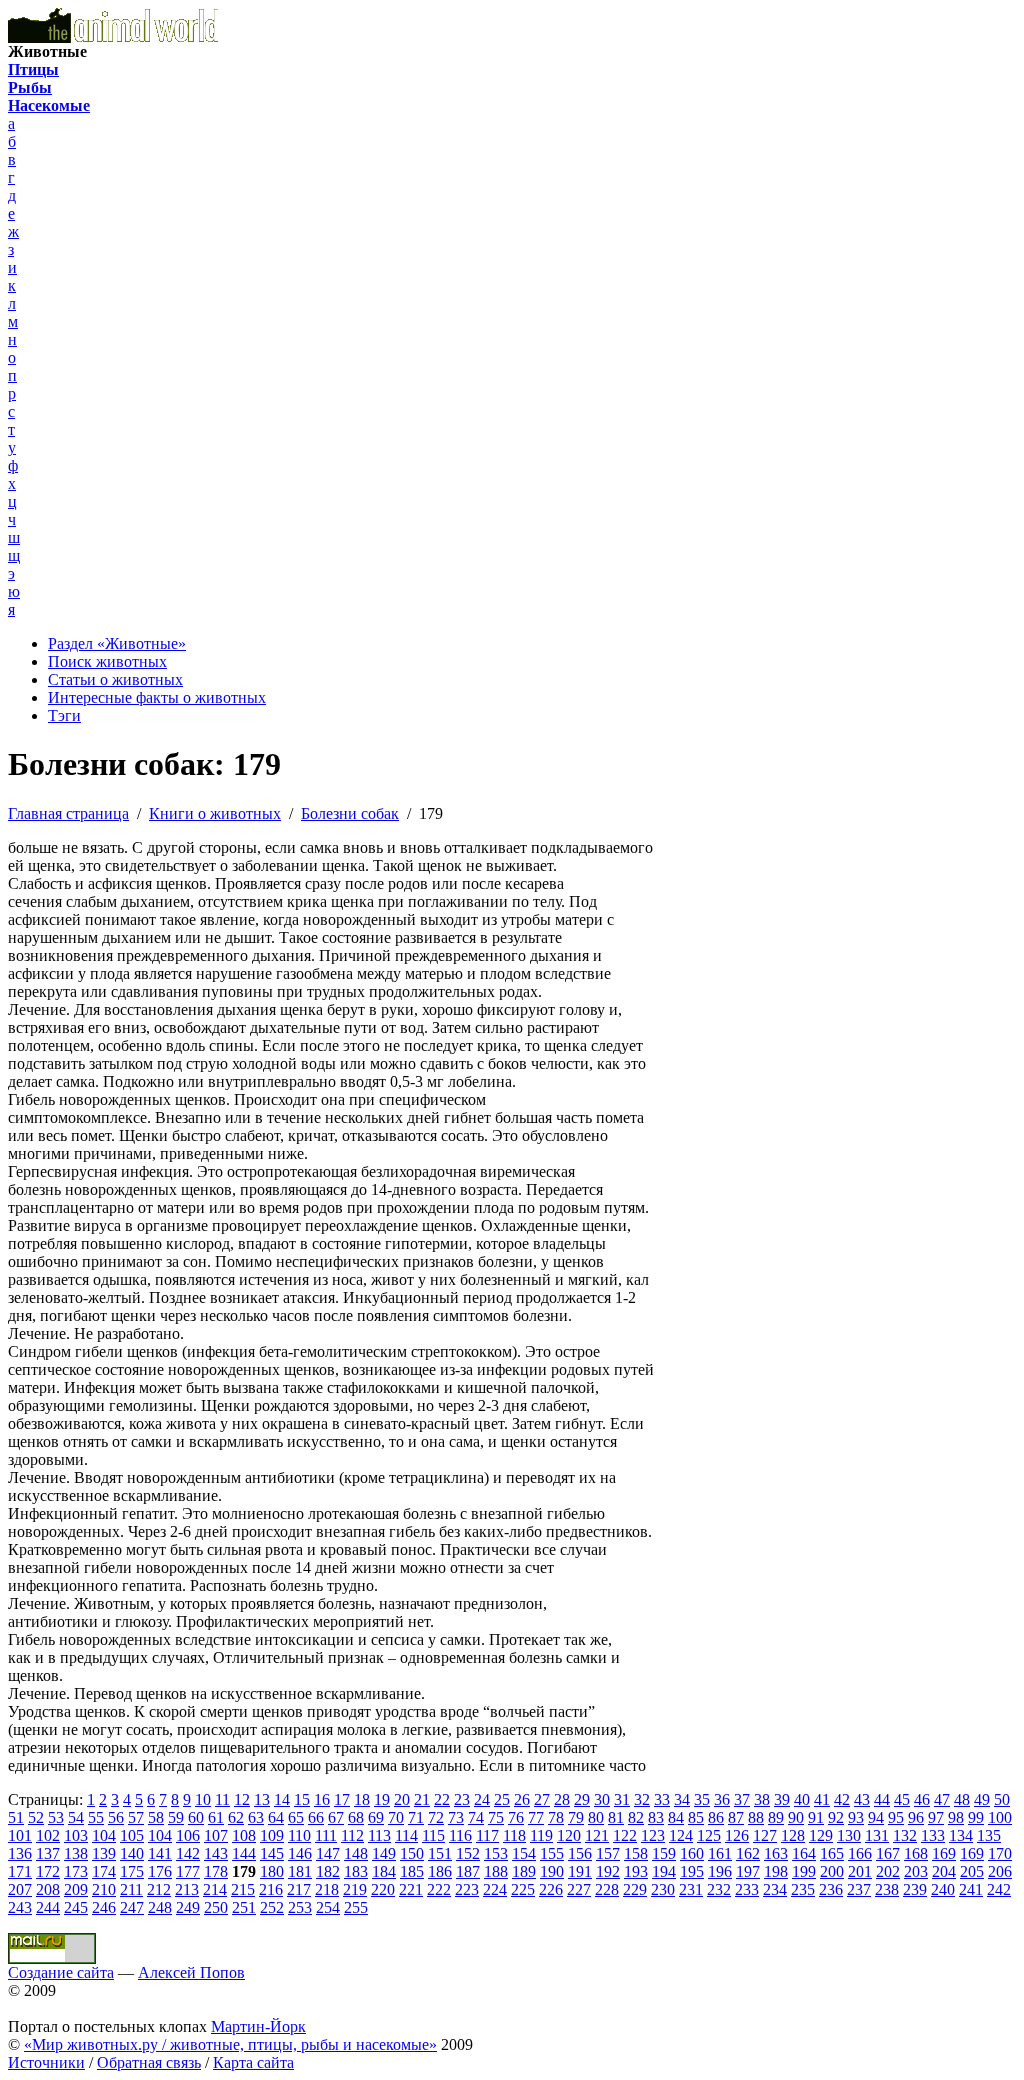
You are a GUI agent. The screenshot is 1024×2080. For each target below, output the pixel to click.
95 (896, 1817)
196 (720, 1871)
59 (176, 1817)
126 (737, 1835)
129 (821, 1835)
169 (944, 1853)
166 (860, 1853)
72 (436, 1817)
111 (326, 1835)
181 (300, 1871)
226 (551, 1889)
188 (496, 1871)
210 (104, 1889)
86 (716, 1817)
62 (236, 1817)
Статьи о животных (115, 679)
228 (607, 1889)
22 (442, 1799)
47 (942, 1799)
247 (132, 1907)
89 (776, 1817)
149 (384, 1853)
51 (16, 1817)
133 (933, 1835)
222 (439, 1889)
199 (804, 1871)
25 (502, 1799)
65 (296, 1817)
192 (608, 1871)
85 (696, 1817)
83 (656, 1817)
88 (756, 1817)
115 (433, 1835)
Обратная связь (149, 2062)
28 (562, 1799)
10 (203, 1799)
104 (104, 1835)
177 (188, 1871)
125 (709, 1835)
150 (412, 1853)
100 (1000, 1817)
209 (76, 1889)
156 (580, 1853)
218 (327, 1889)
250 (216, 1907)
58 (156, 1817)
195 (692, 1871)
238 (887, 1889)
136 (20, 1853)
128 (793, 1835)
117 (487, 1835)
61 (216, 1817)
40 (802, 1799)
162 (748, 1853)
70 (396, 1817)
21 (422, 1799)
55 (96, 1817)
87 (736, 1817)
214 (215, 1889)
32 (642, 1799)
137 (48, 1853)
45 (902, 1799)
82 (636, 1817)
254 (328, 1907)
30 (602, 1799)
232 (719, 1889)
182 (328, 1871)
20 (402, 1799)
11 (222, 1799)
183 (356, 1871)
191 (580, 1871)
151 (440, 1853)
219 (355, 1889)
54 (76, 1817)
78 (556, 1817)
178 (216, 1871)
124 (681, 1835)
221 (411, 1889)
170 (1000, 1853)
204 (944, 1871)
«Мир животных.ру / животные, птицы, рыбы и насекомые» (230, 2044)
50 (1002, 1799)
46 (922, 1799)
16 (322, 1799)
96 (916, 1817)
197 (748, 1871)
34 (682, 1799)
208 (48, 1889)
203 (916, 1871)
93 (856, 1817)
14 (282, 1799)
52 (36, 1817)
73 (456, 1817)
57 (136, 1817)
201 (860, 1871)
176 (160, 1871)
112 (352, 1835)
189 (524, 1871)
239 (915, 1889)
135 (989, 1835)
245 (76, 1907)
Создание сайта (61, 1972)
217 (299, 1889)
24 (482, 1799)
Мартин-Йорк (258, 2026)
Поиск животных (107, 661)
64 (276, 1817)
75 (496, 1817)
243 (20, 1907)
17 (342, 1799)
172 (48, 1871)
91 (816, 1817)
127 (765, 1835)
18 (362, 1799)
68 (356, 1817)
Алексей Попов (191, 1972)
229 (635, 1889)
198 (776, 1871)
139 (104, 1853)
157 (608, 1853)
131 (877, 1835)
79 (576, 1817)
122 (625, 1835)
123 (653, 1835)
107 (216, 1835)
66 (316, 1817)
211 (131, 1889)
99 (976, 1817)
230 (663, 1889)
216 (271, 1889)
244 (48, 1907)
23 (462, 1799)
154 (524, 1853)
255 (356, 1907)
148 (356, 1853)
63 (256, 1817)
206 (1000, 1871)
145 (272, 1853)
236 (831, 1889)
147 (328, 1853)
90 (796, 1817)
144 (244, 1853)
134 (961, 1835)
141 (160, 1853)
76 (516, 1817)
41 (822, 1799)
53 (56, 1817)
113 (379, 1835)
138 (76, 1853)
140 (132, 1853)
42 (842, 1799)
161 (720, 1853)
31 (622, 1799)
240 (943, 1889)
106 (188, 1835)
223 (467, 1889)
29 (582, 1799)
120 (569, 1835)
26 (522, 1799)
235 (803, 1889)
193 (636, 1871)
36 (722, 1799)
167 (888, 1853)
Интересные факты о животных (157, 697)
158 (636, 1853)
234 (775, 1889)
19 (382, 1799)
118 (514, 1835)
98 (956, 1817)
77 (536, 1817)
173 (76, 1871)
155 (552, 1853)
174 (104, 1871)
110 (299, 1835)
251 (244, 1907)
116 (460, 1835)
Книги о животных (215, 813)
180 (272, 1871)
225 (523, 1889)
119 (541, 1835)
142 (188, 1853)
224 (495, 1889)
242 (999, 1889)
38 (762, 1799)
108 (244, 1835)
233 (747, 1889)
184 (384, 1871)
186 (440, 1871)
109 (272, 1835)
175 (132, 1871)
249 (188, 1907)
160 (692, 1853)
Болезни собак (350, 813)
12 (242, 1799)
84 (676, 1817)
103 (76, 1835)
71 (416, 1817)
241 (971, 1889)
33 (662, 1799)
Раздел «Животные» (117, 643)
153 (496, 1853)
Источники (46, 2062)
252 (272, 1907)
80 (596, 1817)
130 (849, 1835)
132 (905, 1835)
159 (664, 1853)
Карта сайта (253, 2062)
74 (476, 1817)
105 (132, 1835)
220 (383, 1889)
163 (776, 1853)
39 (782, 1799)
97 (936, 1817)
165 (832, 1853)
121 (597, 1835)
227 (579, 1889)
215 (243, 1889)
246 (104, 1907)
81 (616, 1817)
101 (20, 1835)
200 (832, 1871)
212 (159, 1889)
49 (982, 1799)
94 (876, 1817)
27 (542, 1799)
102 (48, 1835)
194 (664, 1871)
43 (862, 1799)
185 (412, 1871)
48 (962, 1799)
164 (804, 1853)
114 (406, 1835)
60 (196, 1817)
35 (702, 1799)
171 (20, 1871)
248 (160, 1907)
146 (300, 1853)
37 (742, 1799)
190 (552, 1871)
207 (20, 1889)
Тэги (64, 715)
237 (859, 1889)
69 (376, 1817)
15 (302, 1799)
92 (836, 1817)
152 (468, 1853)
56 (116, 1817)
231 (691, 1889)
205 (972, 1871)
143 (216, 1853)
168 (916, 1853)
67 (336, 1817)
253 (300, 1907)
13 (262, 1799)
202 (888, 1871)
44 (882, 1799)
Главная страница (68, 813)
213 (187, 1889)
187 (468, 1871)
